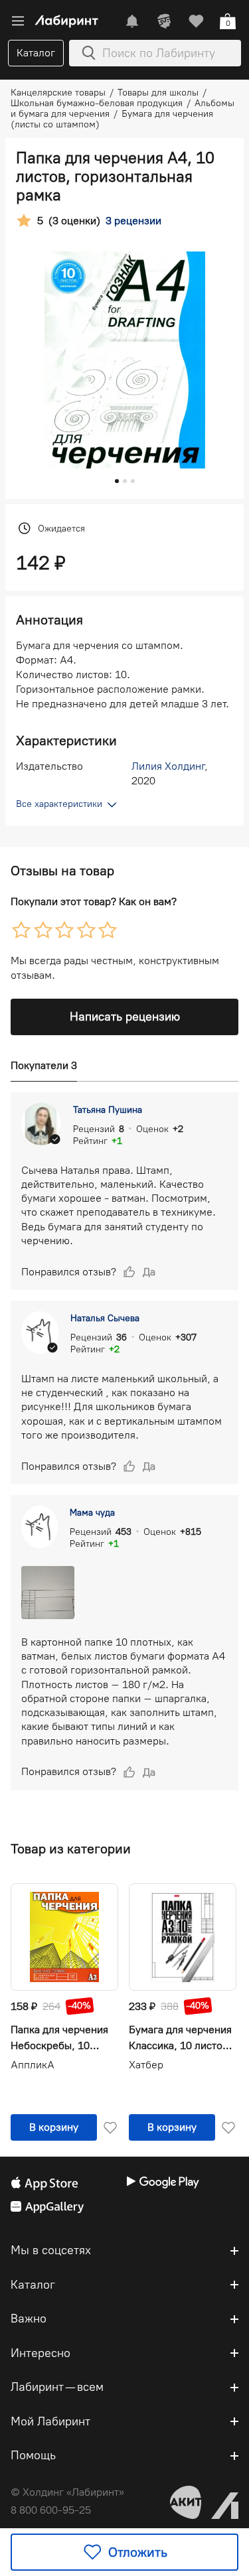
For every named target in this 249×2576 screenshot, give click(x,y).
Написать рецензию (125, 1017)
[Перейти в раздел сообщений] (132, 21)
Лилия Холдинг (168, 766)
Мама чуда (92, 1513)
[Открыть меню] (18, 21)
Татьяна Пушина (108, 1110)
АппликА (33, 2065)
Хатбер (146, 2065)
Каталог (36, 53)
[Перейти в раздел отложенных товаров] (196, 21)
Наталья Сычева (105, 1318)
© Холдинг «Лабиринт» (67, 2492)
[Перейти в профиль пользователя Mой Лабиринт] (164, 21)
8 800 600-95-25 (51, 2510)
